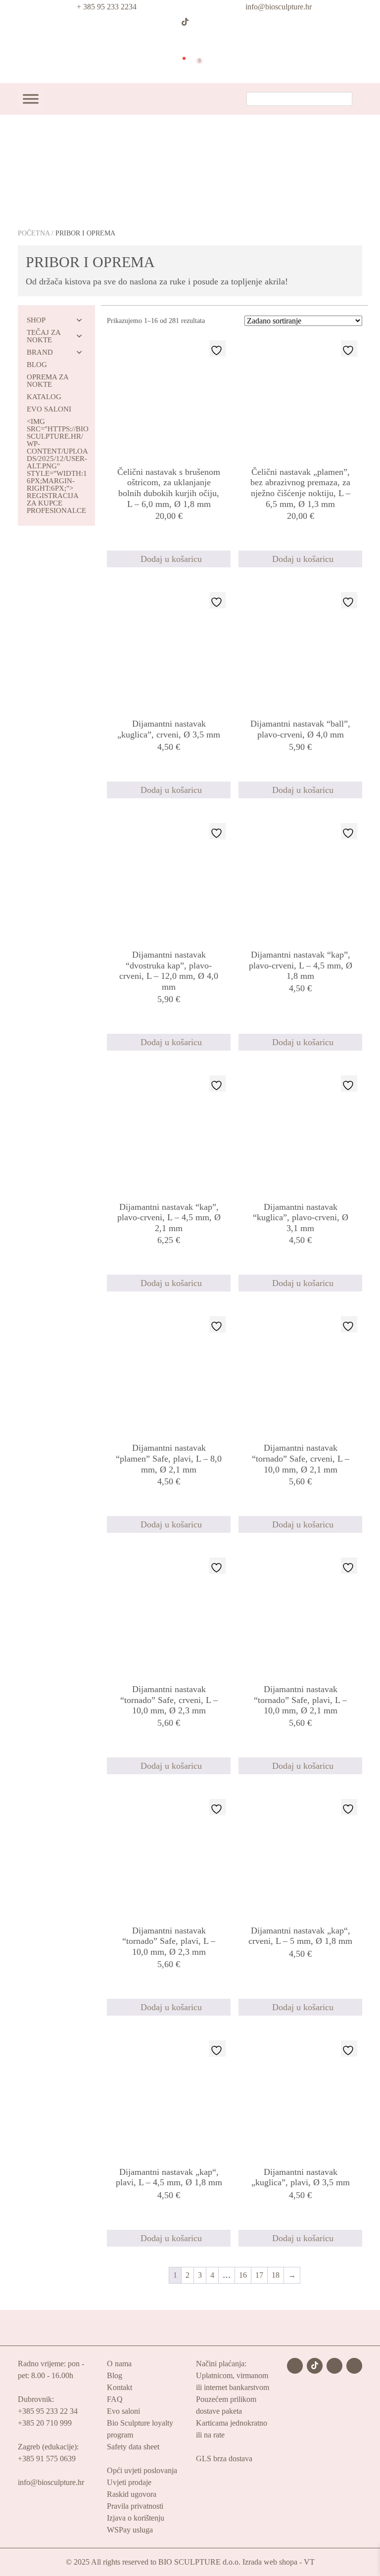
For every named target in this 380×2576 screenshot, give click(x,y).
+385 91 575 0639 (47, 2459)
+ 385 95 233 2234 (107, 7)
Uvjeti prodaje (129, 2482)
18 (276, 2275)
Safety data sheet (133, 2447)
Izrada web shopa (270, 2562)
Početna (34, 233)
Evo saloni (123, 2411)
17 (259, 2275)
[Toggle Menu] (31, 99)
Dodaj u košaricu (171, 559)
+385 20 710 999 (45, 2423)
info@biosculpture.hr (279, 7)
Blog (115, 2375)
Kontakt (119, 2387)
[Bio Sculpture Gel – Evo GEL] (186, 39)
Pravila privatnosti (135, 2506)
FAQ (115, 2399)
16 (243, 2275)
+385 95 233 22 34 (48, 2411)
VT (309, 2562)
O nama (119, 2364)
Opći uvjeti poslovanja (142, 2470)
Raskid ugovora (132, 2494)
